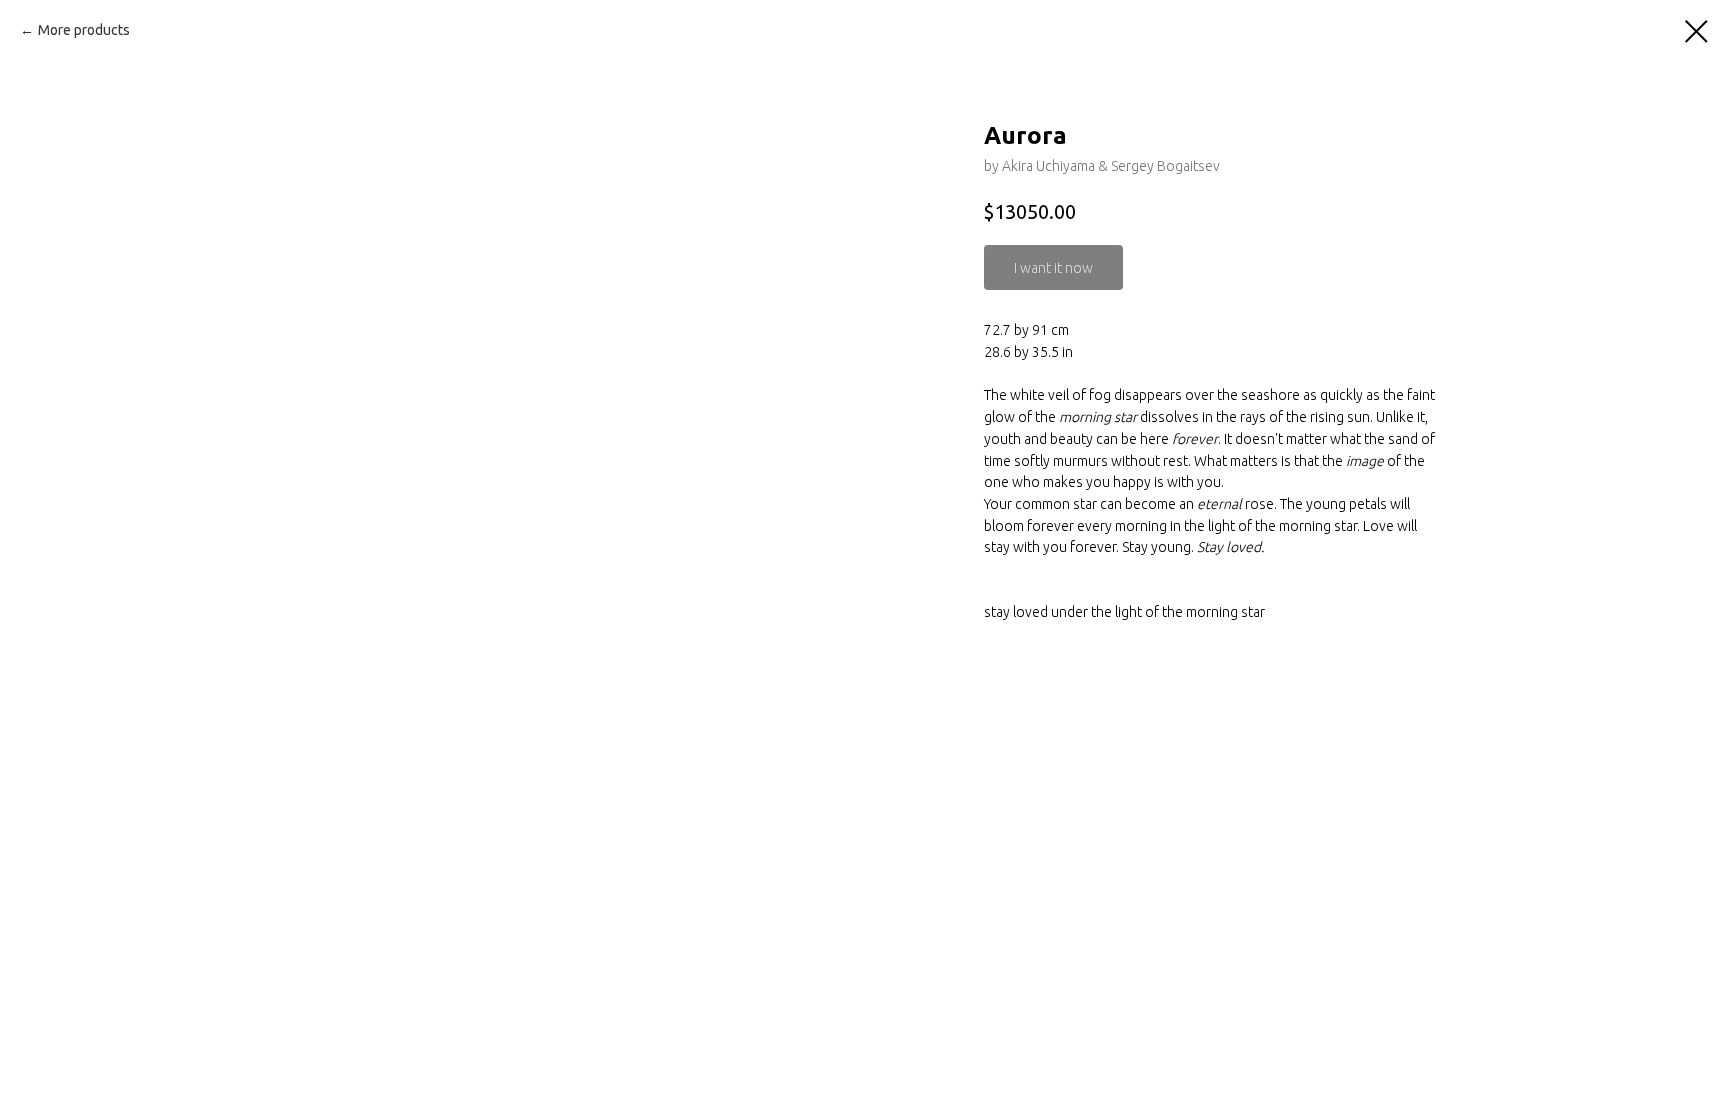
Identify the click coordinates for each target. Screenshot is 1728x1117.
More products (84, 30)
